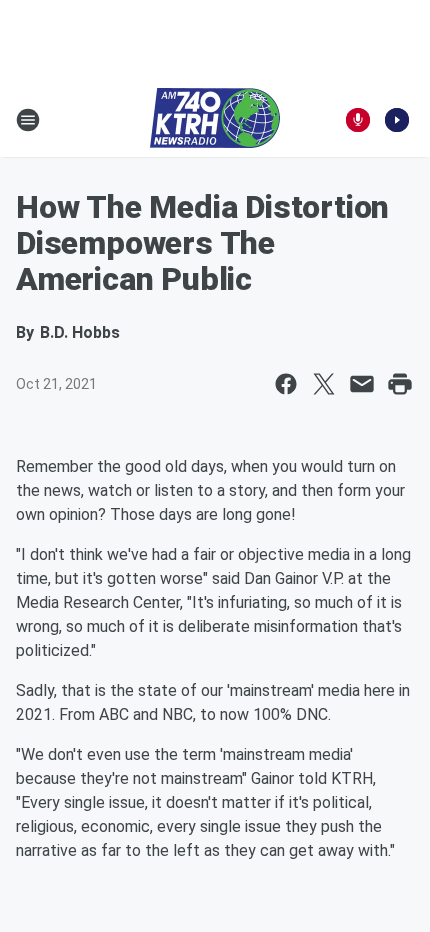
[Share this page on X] (324, 384)
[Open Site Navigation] (28, 120)
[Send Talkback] (358, 120)
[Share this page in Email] (362, 384)
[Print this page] (400, 384)
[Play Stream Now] (397, 120)
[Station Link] (215, 120)
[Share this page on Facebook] (286, 384)
